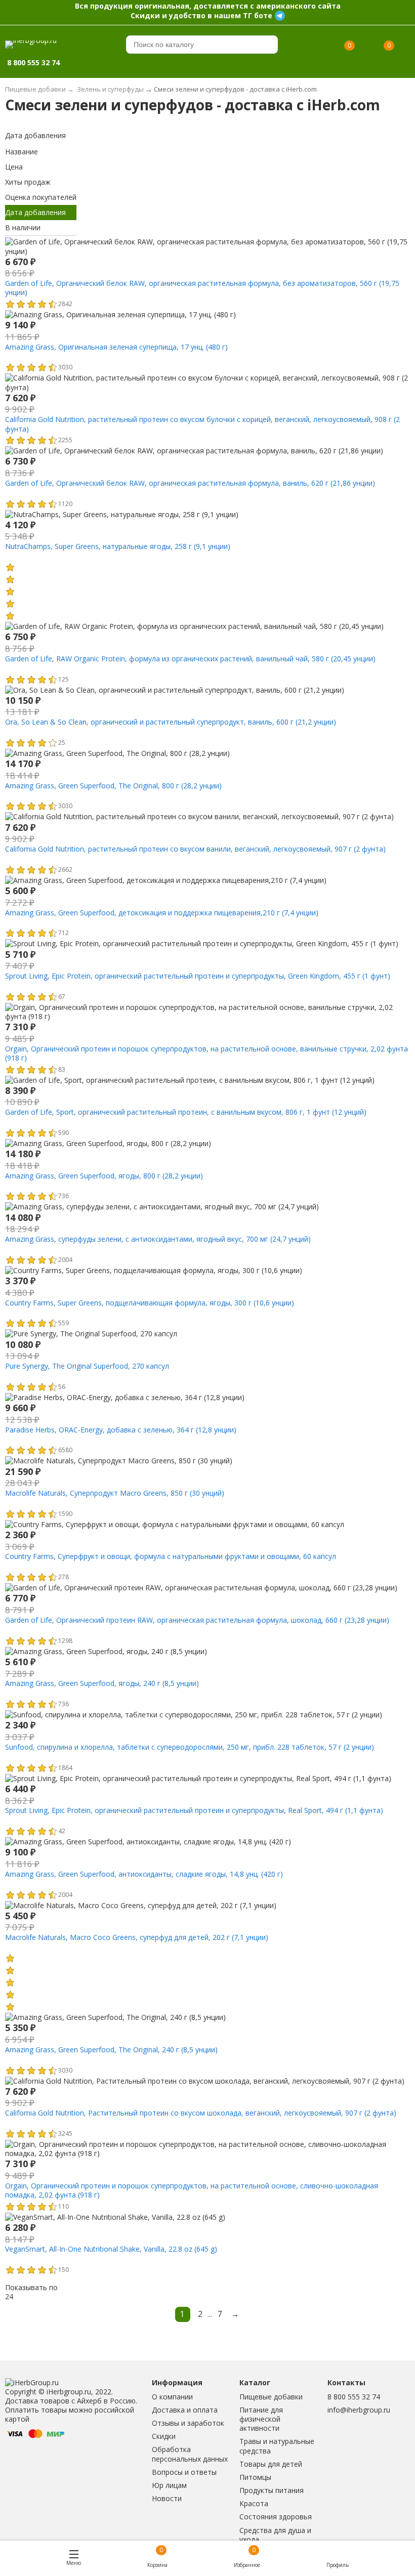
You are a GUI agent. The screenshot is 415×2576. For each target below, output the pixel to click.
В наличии (23, 227)
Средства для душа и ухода (275, 2535)
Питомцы (255, 2477)
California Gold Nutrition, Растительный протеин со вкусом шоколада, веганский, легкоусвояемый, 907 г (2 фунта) (201, 2113)
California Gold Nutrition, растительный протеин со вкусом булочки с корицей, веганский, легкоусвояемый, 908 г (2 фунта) (202, 424)
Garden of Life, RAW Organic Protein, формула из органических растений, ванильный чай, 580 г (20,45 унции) (190, 659)
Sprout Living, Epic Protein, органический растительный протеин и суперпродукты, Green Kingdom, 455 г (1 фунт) (198, 976)
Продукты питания (272, 2490)
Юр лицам (169, 2485)
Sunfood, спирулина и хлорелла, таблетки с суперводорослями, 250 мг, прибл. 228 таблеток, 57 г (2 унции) (190, 1747)
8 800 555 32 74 (354, 2397)
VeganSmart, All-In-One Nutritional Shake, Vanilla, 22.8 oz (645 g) (111, 2249)
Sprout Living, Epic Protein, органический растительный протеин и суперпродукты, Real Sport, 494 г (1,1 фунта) (194, 1810)
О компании (172, 2397)
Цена (14, 167)
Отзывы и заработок (188, 2423)
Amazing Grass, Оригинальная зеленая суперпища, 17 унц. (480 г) (116, 347)
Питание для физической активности (261, 2419)
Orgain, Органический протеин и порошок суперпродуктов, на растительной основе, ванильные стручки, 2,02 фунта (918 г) (206, 1053)
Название (22, 152)
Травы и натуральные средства (277, 2446)
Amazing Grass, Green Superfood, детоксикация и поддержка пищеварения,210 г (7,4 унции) (162, 913)
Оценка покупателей (41, 197)
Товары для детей (271, 2464)
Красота (254, 2503)
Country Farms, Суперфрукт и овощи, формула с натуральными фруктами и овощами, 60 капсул (171, 1556)
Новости (167, 2498)
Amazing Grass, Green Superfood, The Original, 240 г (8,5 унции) (111, 2050)
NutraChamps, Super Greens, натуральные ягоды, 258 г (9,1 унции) (118, 546)
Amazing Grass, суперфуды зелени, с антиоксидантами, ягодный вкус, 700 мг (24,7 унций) (158, 1239)
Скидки (164, 2436)
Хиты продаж (28, 182)
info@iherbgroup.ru (359, 2410)
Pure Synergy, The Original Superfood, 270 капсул (87, 1366)
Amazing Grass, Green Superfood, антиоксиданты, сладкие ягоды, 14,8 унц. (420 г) (144, 1874)
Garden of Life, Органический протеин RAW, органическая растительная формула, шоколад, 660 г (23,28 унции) (197, 1620)
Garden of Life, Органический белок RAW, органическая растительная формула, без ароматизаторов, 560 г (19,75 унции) (202, 288)
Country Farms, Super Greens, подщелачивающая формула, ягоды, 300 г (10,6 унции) (150, 1303)
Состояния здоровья (276, 2517)
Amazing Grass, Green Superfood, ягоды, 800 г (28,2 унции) (104, 1176)
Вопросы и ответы (184, 2472)
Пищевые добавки (271, 2397)
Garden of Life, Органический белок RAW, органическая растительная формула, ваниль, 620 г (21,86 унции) (190, 483)
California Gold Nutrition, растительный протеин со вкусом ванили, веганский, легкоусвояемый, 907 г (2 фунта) (195, 849)
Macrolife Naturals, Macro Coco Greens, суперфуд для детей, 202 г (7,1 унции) (137, 1937)
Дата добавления (35, 135)
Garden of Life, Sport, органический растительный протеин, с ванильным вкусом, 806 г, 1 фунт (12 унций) (186, 1112)
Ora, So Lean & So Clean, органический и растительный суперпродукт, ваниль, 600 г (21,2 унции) (171, 722)
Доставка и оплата (185, 2410)
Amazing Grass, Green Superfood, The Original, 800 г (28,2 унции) (113, 786)
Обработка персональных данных (190, 2454)
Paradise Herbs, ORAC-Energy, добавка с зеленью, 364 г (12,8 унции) (121, 1430)
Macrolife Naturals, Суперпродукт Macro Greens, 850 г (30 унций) (115, 1493)
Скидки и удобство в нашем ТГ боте (201, 15)
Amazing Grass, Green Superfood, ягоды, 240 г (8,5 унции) (102, 1683)
